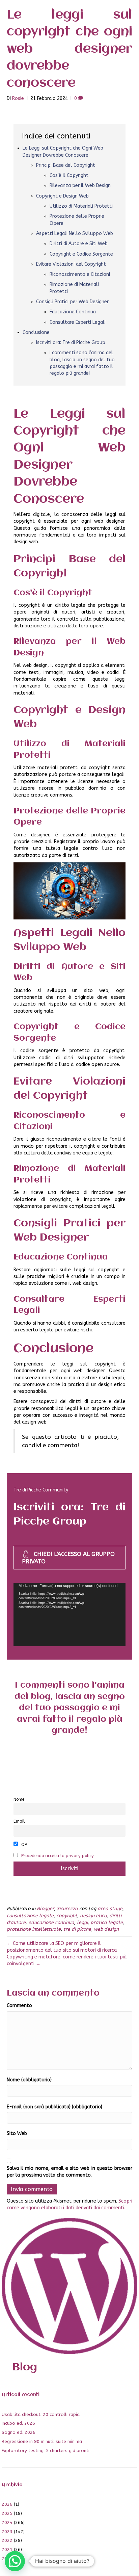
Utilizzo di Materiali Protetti (81, 206)
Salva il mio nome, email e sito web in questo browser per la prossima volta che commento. (69, 2172)
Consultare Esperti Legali (78, 322)
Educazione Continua (73, 312)
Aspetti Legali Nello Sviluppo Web (75, 233)
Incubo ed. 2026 (18, 2423)
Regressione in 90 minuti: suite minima (42, 2441)
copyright (67, 1916)
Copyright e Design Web (62, 196)
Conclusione (36, 332)
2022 (7, 2540)
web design (106, 1929)
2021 (7, 2549)
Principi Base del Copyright (66, 165)
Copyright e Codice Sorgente (81, 254)
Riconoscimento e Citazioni (80, 274)
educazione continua (51, 1922)
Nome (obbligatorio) (29, 2080)
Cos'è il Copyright (69, 175)
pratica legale (107, 1922)
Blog (25, 2367)
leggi (82, 1922)
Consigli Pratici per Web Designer (72, 302)
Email (19, 1821)
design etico (93, 1916)
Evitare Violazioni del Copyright (71, 264)
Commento (19, 2006)
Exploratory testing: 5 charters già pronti (46, 2451)
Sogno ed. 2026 (19, 2432)
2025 (7, 2513)
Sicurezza (67, 1909)
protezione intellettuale (34, 1929)
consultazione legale (30, 1916)
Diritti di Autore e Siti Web (79, 244)
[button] (15, 2561)
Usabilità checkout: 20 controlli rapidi (41, 2414)
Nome (19, 1799)
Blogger (45, 1909)
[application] (69, 1615)
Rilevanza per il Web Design (80, 186)
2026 (7, 2504)
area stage (110, 1909)
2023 (7, 2532)
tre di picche (77, 1929)
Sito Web (17, 2133)
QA (24, 1844)
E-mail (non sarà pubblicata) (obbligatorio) (54, 2107)
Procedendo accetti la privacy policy (58, 1856)
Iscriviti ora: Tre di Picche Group (71, 343)
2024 (7, 2522)
